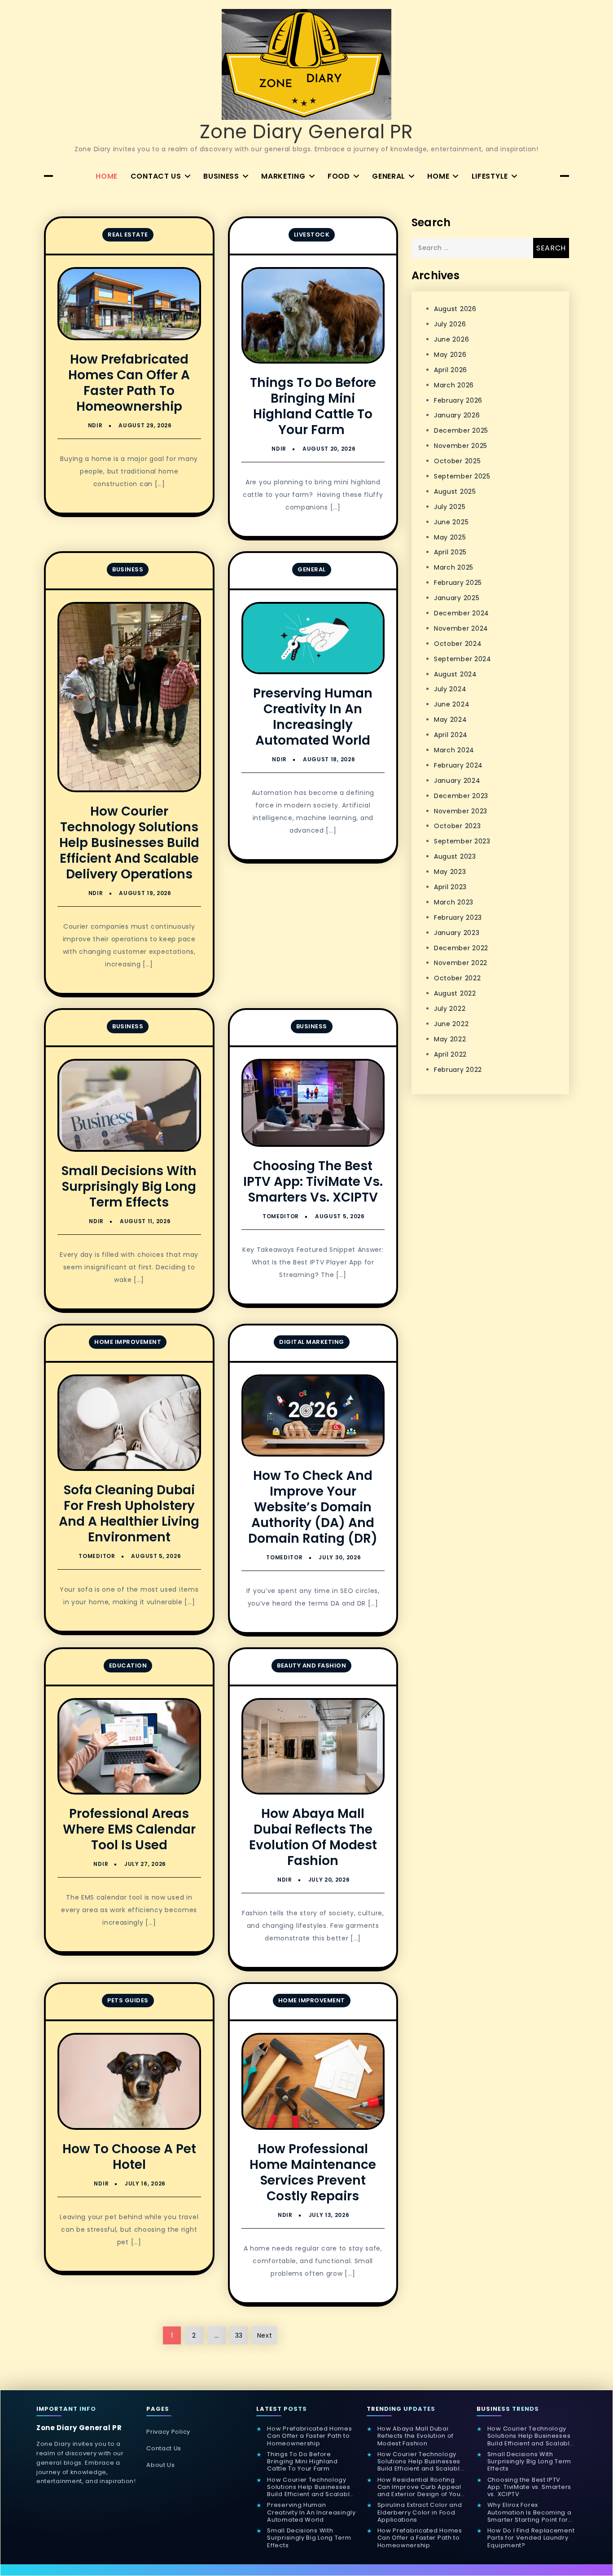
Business (221, 176)
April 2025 (450, 552)
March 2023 (454, 902)
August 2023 (455, 856)
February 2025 (458, 583)
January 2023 (457, 933)
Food (339, 176)
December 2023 (461, 796)
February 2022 (458, 1070)
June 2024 (452, 704)
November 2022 (461, 963)
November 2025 (461, 446)
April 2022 (450, 1054)
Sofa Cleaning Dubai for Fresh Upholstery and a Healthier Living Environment (129, 1514)
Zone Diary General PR (306, 132)
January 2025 (457, 598)
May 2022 (450, 1039)
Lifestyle (490, 176)
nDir (95, 425)
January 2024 (457, 781)
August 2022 (455, 993)
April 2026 (451, 370)
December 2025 (461, 430)
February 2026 (458, 400)
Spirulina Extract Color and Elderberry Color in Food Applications (420, 2512)
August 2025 (455, 492)
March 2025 (454, 567)
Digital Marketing (312, 1342)
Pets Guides (128, 2000)
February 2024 (458, 765)
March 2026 (454, 385)
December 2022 (461, 948)
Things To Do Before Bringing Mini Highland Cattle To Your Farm (313, 406)
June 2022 (451, 1024)
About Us (161, 2465)
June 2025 (451, 522)
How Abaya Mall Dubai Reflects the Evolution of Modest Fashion (313, 1837)
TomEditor (281, 1216)
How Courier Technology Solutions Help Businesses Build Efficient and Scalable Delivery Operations (129, 843)
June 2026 (451, 339)
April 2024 (451, 735)
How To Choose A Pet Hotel (129, 2157)
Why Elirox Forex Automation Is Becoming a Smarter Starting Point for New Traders (530, 2512)
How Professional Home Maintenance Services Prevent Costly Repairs (313, 2172)
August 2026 (455, 309)
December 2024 (462, 613)
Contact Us (156, 176)
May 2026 (450, 355)
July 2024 (450, 689)
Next (265, 2335)
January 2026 (457, 415)
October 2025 (457, 461)
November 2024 (461, 628)
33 (239, 2335)
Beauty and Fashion (311, 1665)
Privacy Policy (168, 2432)
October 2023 (457, 826)
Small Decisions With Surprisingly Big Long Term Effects (129, 1187)
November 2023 (461, 811)
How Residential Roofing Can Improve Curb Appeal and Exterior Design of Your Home (420, 2487)
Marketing (283, 176)
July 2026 (450, 324)
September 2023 (462, 841)
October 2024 (458, 644)
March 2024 (454, 750)
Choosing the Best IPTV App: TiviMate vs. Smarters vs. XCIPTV (313, 1182)
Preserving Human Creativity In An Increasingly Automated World (313, 717)
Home (107, 176)
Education (128, 1665)
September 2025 (462, 476)
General (389, 176)
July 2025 (450, 507)
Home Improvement (128, 1342)
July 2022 (450, 1009)
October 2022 (457, 978)
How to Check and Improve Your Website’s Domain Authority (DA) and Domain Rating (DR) (313, 1507)
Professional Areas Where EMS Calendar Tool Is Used (129, 1829)
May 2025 (450, 537)
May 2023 (450, 872)
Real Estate (128, 235)
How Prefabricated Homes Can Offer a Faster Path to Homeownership (129, 383)
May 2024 (451, 720)
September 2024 (463, 659)
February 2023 (458, 917)
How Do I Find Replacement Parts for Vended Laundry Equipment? (531, 2538)
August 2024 (455, 674)
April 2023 (450, 887)
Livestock (312, 235)
